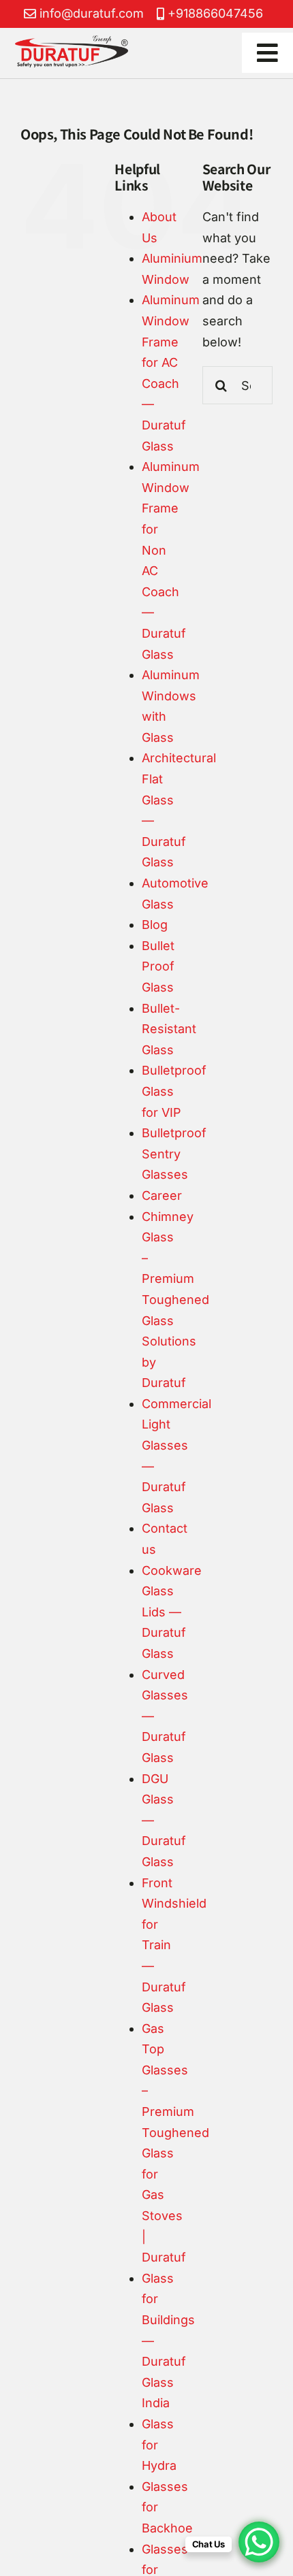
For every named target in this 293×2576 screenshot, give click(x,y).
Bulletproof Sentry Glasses (174, 1154)
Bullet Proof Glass (158, 966)
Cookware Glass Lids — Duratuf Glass (172, 1612)
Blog (155, 925)
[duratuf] (72, 41)
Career (162, 1195)
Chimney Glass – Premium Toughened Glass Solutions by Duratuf (175, 1300)
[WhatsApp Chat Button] (259, 2542)
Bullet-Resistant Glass (169, 1029)
